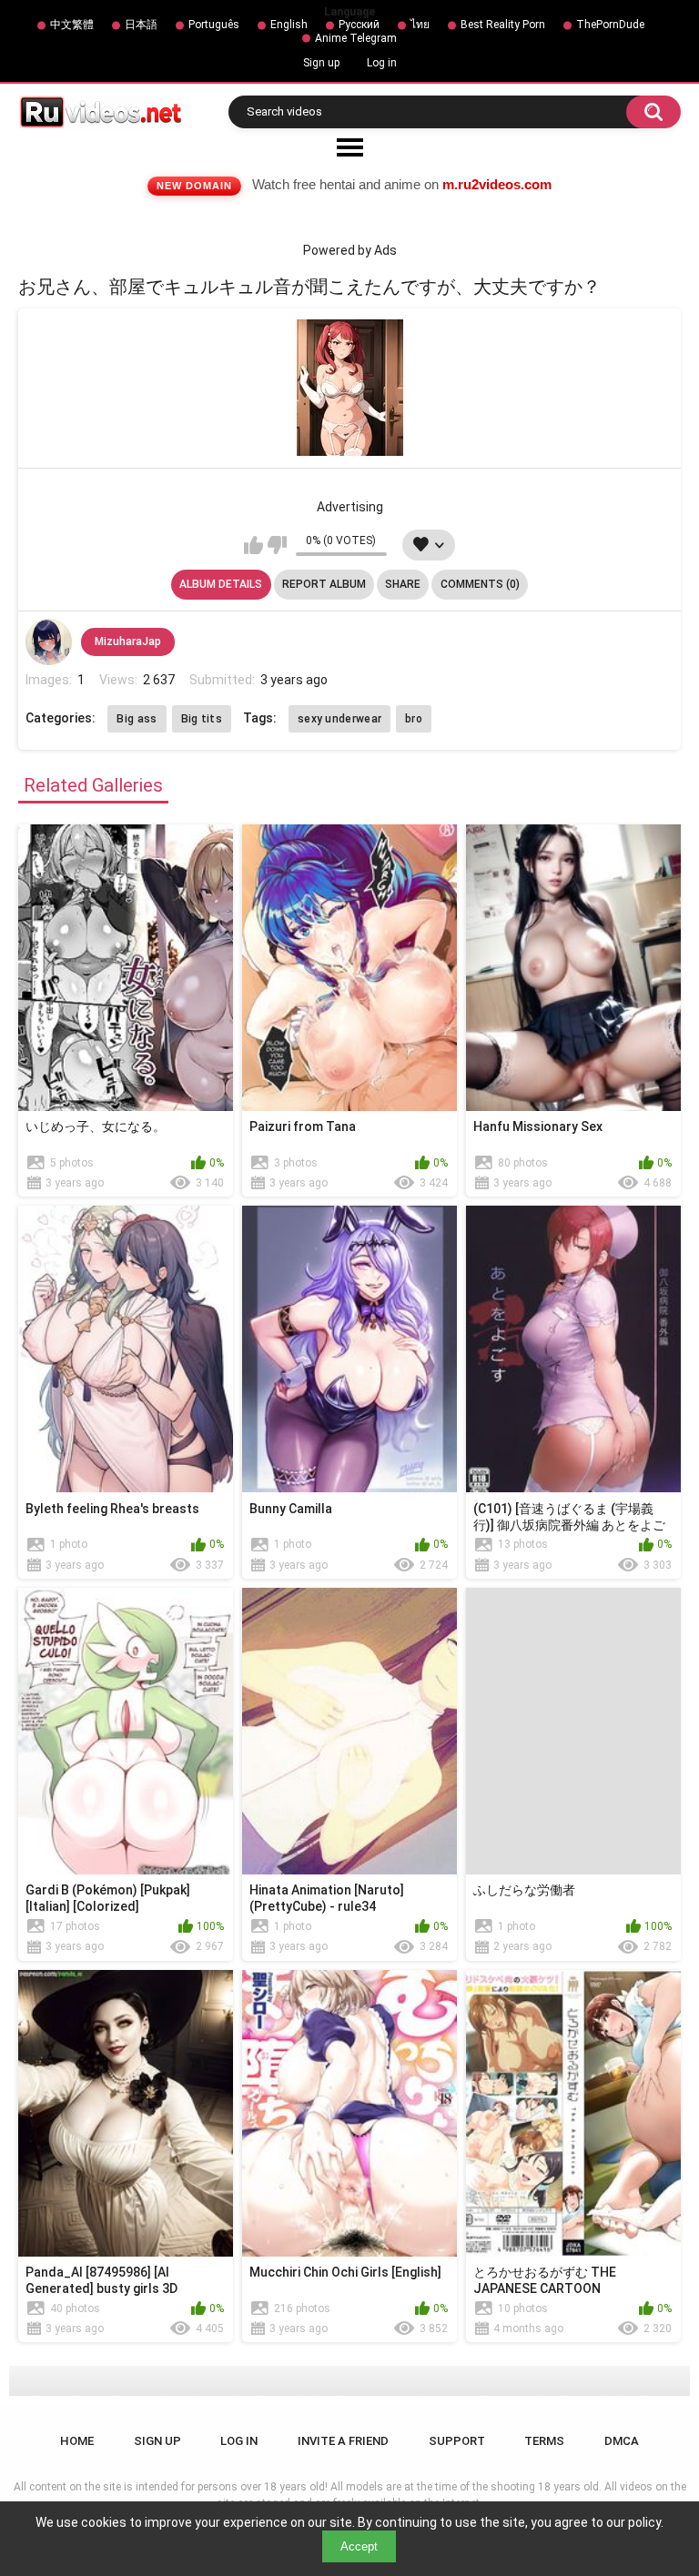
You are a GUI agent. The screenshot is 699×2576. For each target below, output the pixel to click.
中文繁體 (72, 25)
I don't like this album (277, 545)
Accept (359, 2546)
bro (414, 719)
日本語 (141, 25)
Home (77, 2441)
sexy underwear (339, 719)
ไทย (420, 25)
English (289, 25)
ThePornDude (610, 25)
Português (214, 25)
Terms (544, 2441)
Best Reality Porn (503, 25)
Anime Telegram (356, 38)
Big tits (202, 719)
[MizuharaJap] (48, 641)
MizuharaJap (128, 641)
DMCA (622, 2441)
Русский (359, 25)
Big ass (137, 719)
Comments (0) (480, 584)
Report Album (324, 584)
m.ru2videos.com (497, 184)
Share (403, 584)
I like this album (253, 545)
